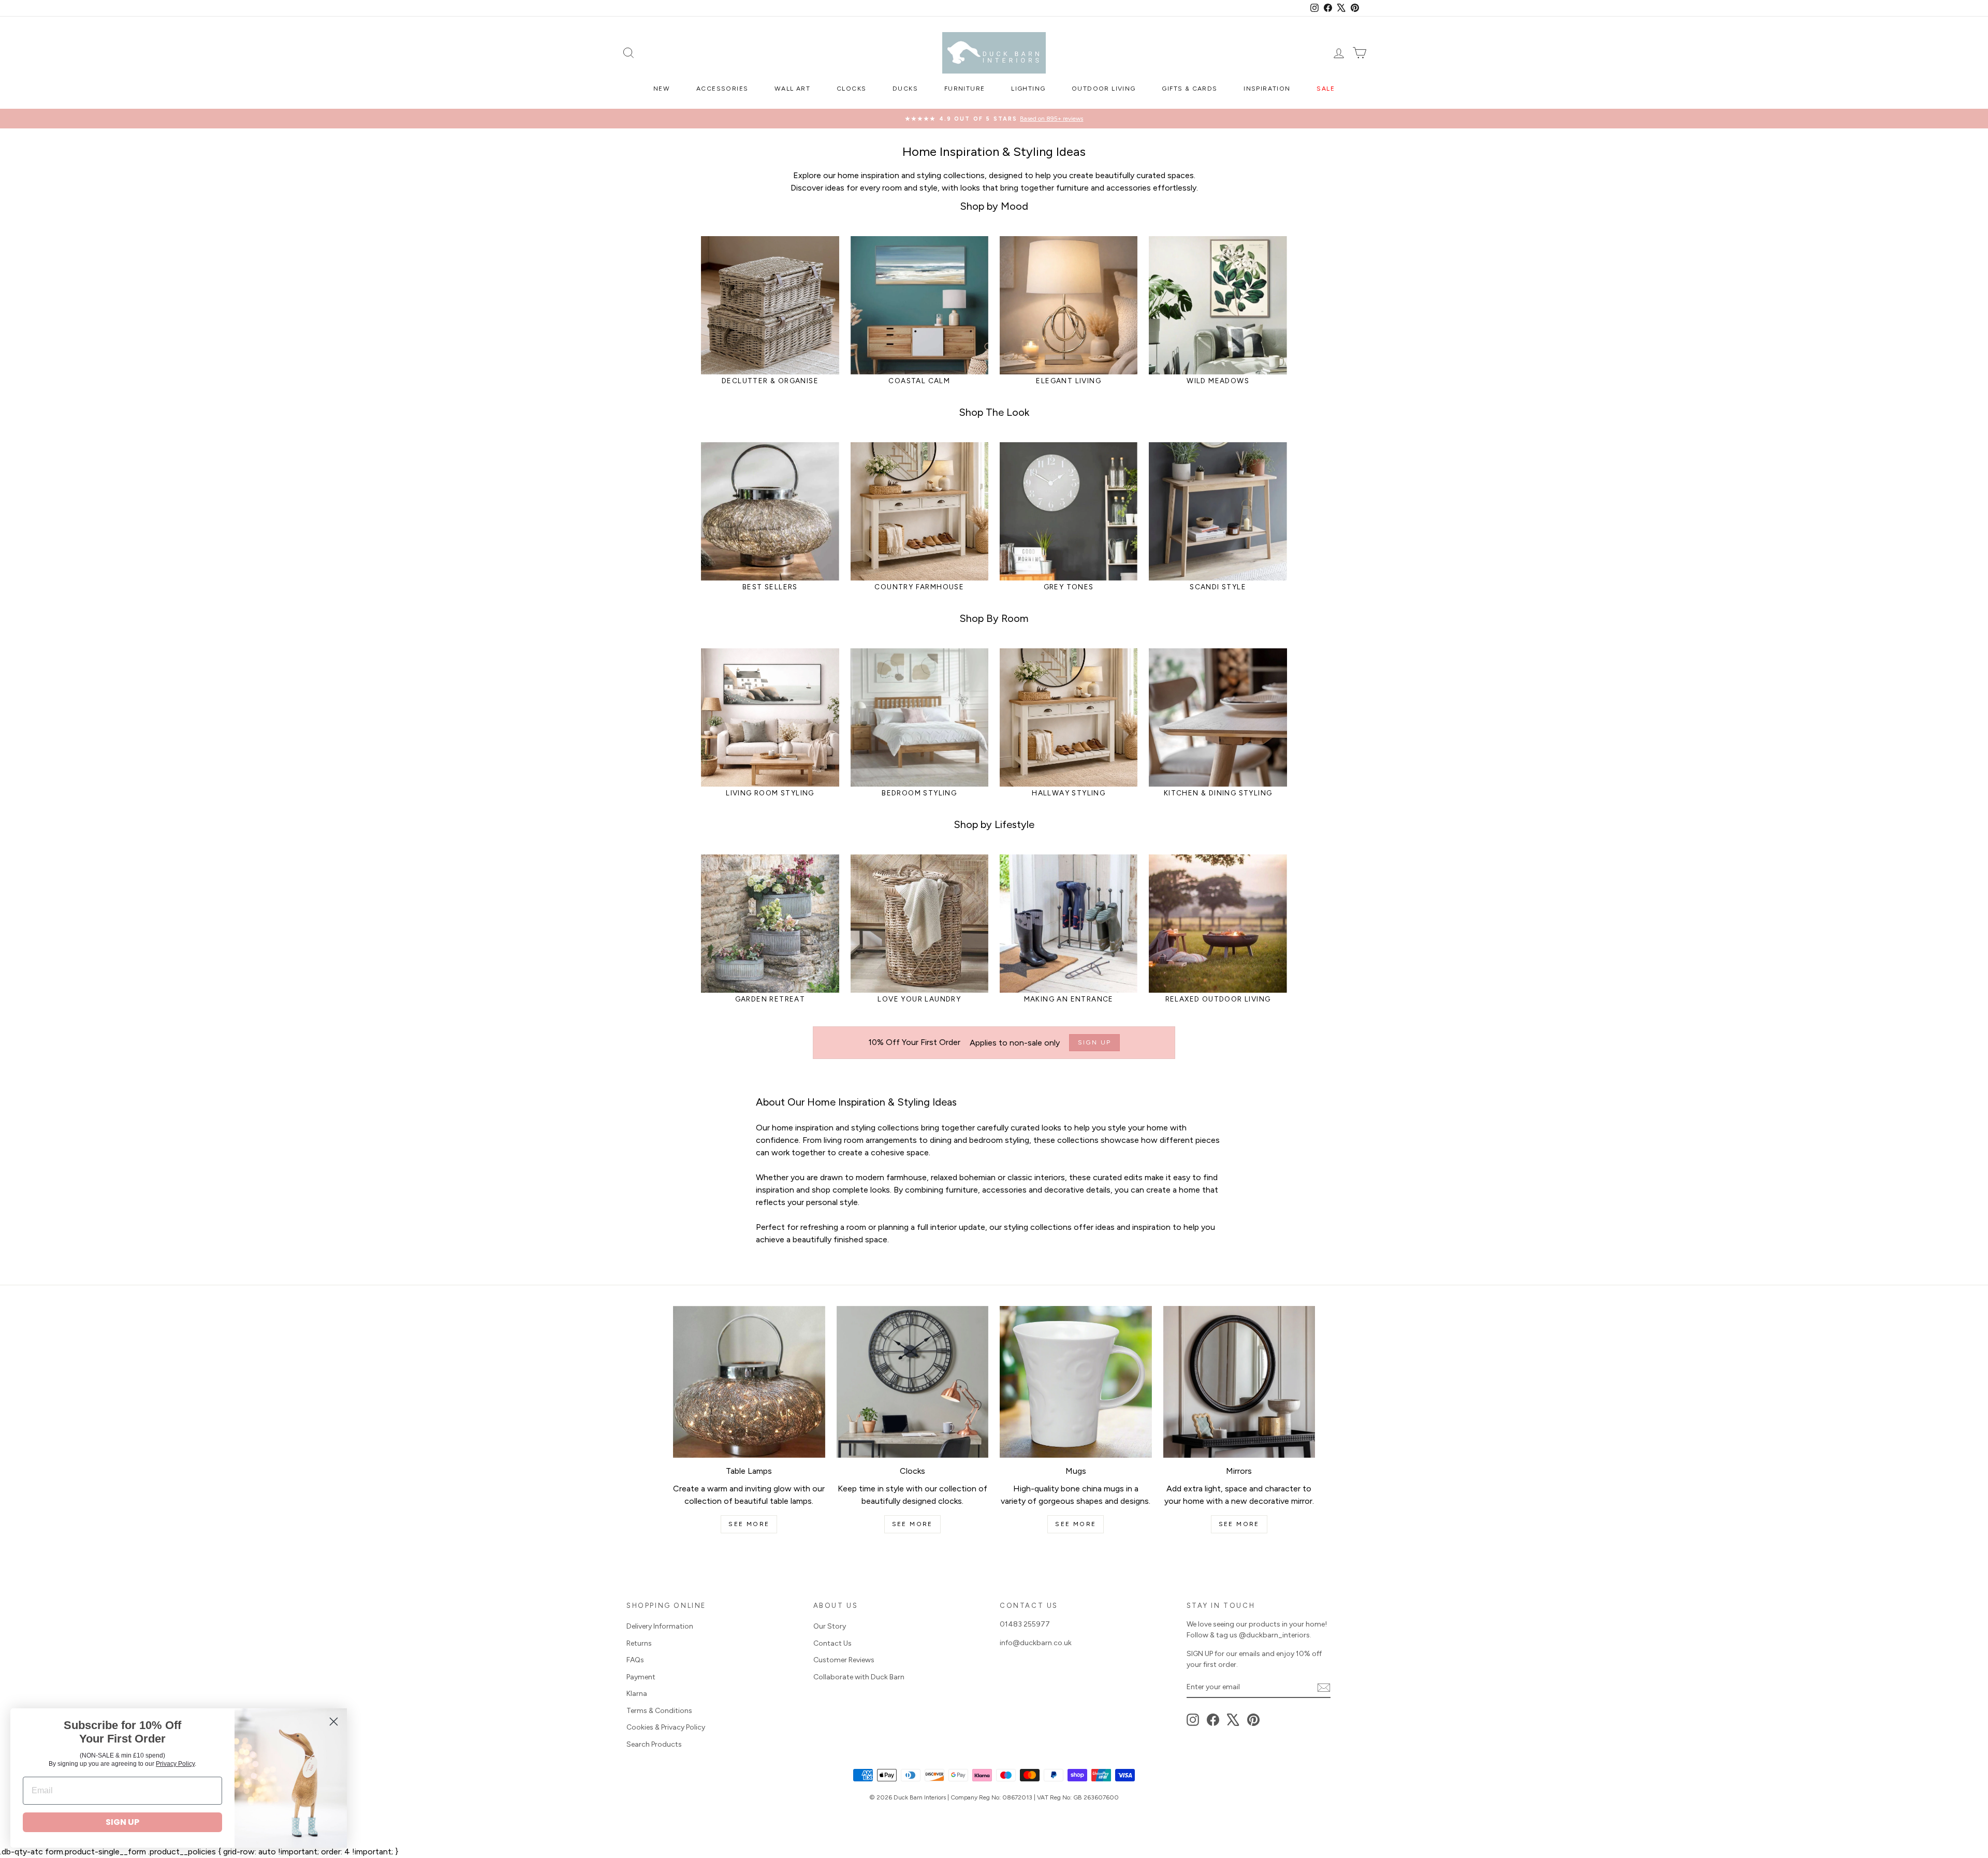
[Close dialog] (334, 1722)
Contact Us (832, 1643)
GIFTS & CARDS (1189, 89)
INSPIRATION (1267, 89)
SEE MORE (749, 1524)
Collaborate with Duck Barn (859, 1677)
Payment (641, 1677)
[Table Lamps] (749, 1382)
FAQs (635, 1660)
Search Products (654, 1744)
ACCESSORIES (722, 89)
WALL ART (792, 89)
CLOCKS (851, 89)
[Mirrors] (1239, 1382)
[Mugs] (1076, 1382)
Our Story (830, 1626)
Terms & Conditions (659, 1711)
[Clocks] (913, 1382)
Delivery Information (660, 1626)
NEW (662, 89)
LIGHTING (1028, 89)
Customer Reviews (844, 1660)
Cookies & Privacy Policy (666, 1727)
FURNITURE (965, 89)
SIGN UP (122, 1822)
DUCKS (905, 89)
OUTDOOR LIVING (1104, 89)
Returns (639, 1643)
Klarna (637, 1694)
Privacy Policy (175, 1764)
